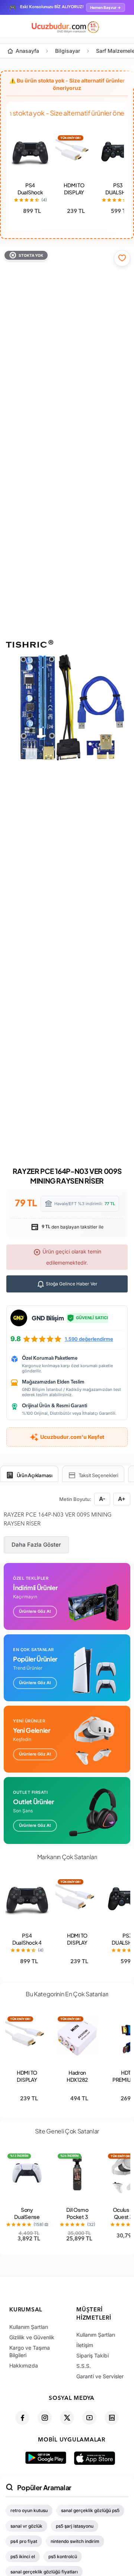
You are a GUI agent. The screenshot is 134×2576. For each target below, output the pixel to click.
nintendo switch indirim (75, 2541)
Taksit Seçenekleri (99, 1475)
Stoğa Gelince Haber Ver (71, 1284)
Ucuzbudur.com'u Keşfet (72, 1437)
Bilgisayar (68, 51)
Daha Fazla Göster (36, 1545)
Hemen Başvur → (106, 7)
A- (102, 1499)
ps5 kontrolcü (63, 2556)
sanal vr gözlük (26, 2526)
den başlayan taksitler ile (72, 1227)
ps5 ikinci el (23, 2556)
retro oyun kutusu (29, 2510)
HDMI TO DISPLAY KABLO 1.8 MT (74, 196)
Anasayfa (27, 51)
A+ (122, 1499)
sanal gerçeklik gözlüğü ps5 (90, 2510)
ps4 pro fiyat (24, 2541)
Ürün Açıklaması (35, 1475)
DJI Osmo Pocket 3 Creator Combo (77, 2220)
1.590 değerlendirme (89, 1339)
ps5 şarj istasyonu (75, 2526)
